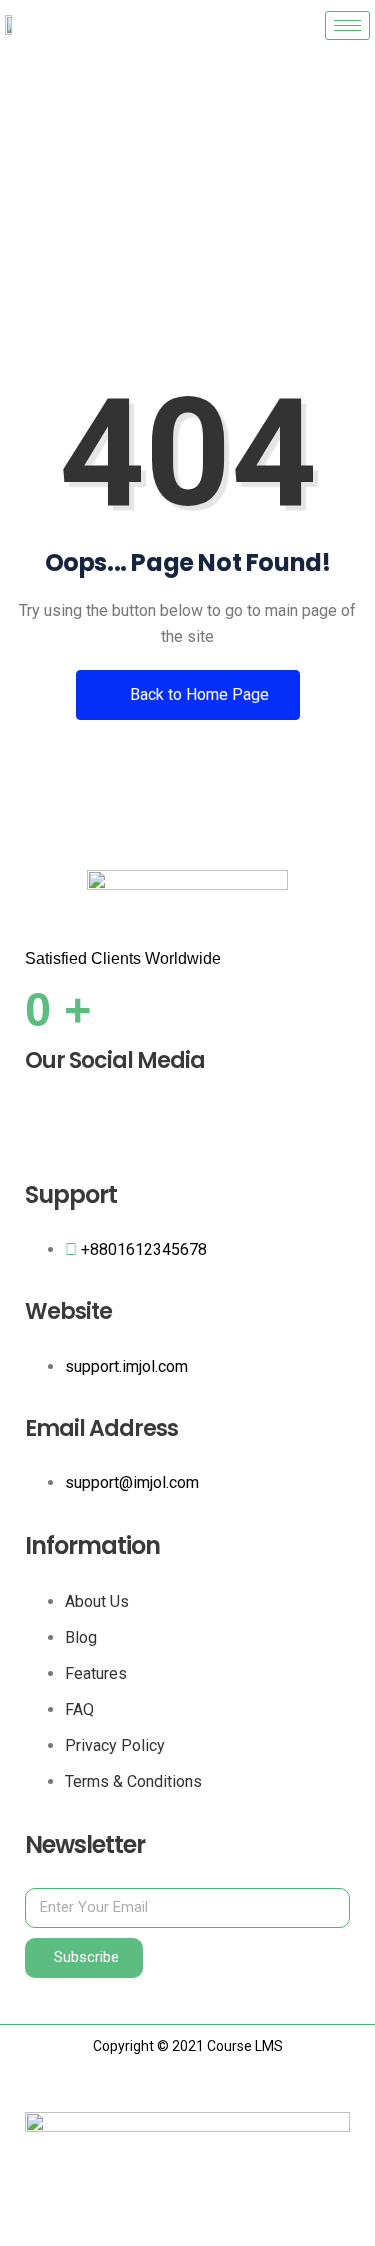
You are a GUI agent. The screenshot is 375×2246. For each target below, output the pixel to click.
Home (115, 243)
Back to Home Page (197, 694)
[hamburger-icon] (347, 25)
